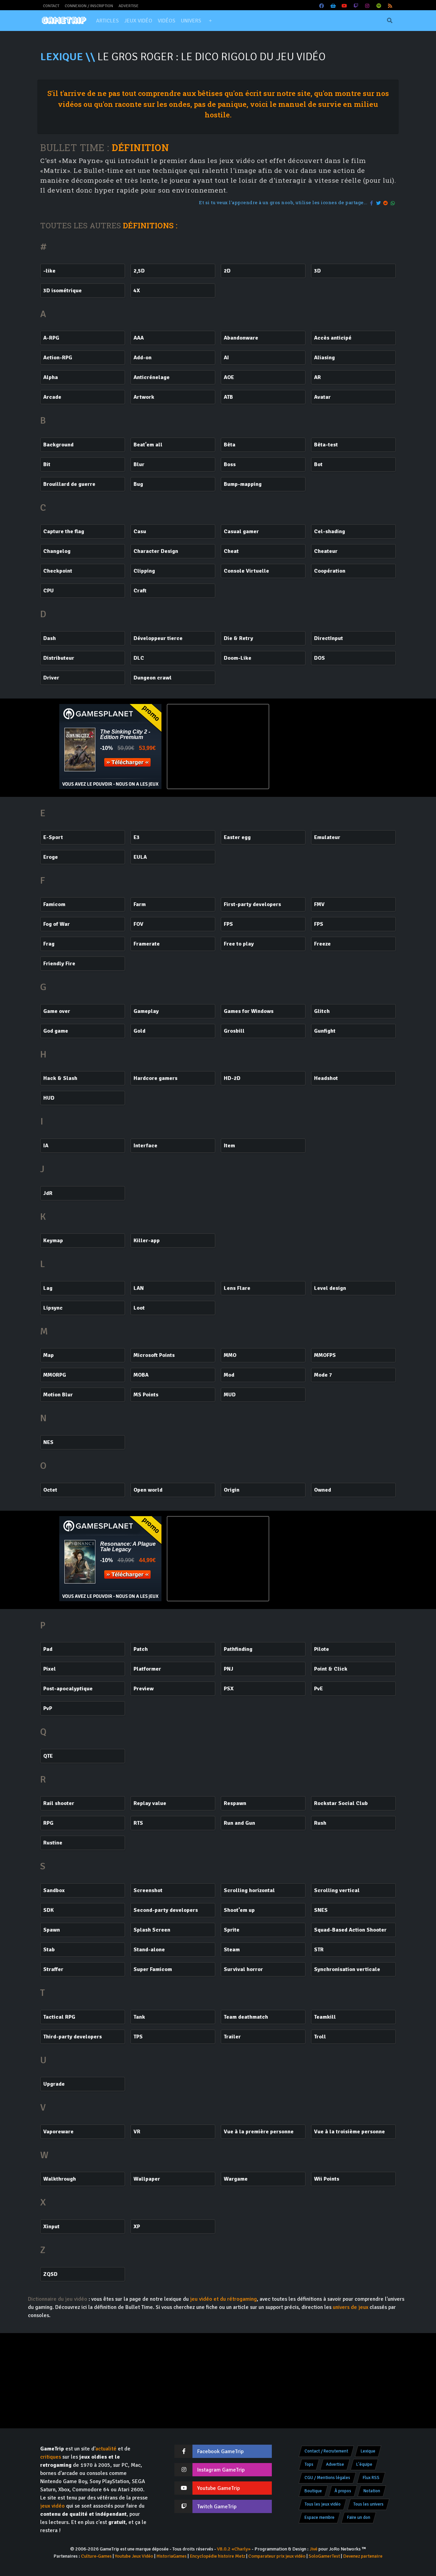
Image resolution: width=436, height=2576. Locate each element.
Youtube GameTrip (219, 2488)
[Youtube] (345, 6)
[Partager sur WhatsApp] (393, 203)
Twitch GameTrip (217, 2507)
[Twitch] (356, 6)
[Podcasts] (379, 6)
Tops (309, 2464)
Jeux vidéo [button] (138, 21)
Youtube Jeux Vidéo (134, 2556)
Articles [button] (107, 21)
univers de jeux (351, 2307)
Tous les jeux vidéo (323, 2504)
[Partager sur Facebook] (372, 203)
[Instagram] (368, 6)
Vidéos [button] (167, 21)
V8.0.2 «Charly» (234, 2549)
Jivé (314, 2549)
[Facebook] (322, 6)
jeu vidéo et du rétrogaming (223, 2299)
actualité (106, 2449)
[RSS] (390, 6)
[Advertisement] (326, 746)
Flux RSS (371, 2478)
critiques (51, 2457)
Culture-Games (96, 2556)
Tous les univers (368, 2504)
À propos (343, 2491)
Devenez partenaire (363, 2556)
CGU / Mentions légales (327, 2478)
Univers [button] (191, 21)
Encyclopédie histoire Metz (217, 2556)
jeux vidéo (52, 2506)
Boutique (313, 2491)
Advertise (129, 6)
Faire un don (359, 2517)
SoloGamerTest (324, 2556)
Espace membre (320, 2517)
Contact (51, 6)
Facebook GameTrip (220, 2451)
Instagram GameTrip (221, 2470)
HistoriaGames (172, 2556)
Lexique (368, 2451)
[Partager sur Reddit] (386, 203)
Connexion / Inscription (89, 6)
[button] (210, 21)
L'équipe (364, 2464)
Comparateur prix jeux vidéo (277, 2556)
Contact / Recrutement (326, 2451)
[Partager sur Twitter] (379, 203)
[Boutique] (333, 6)
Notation (372, 2491)
